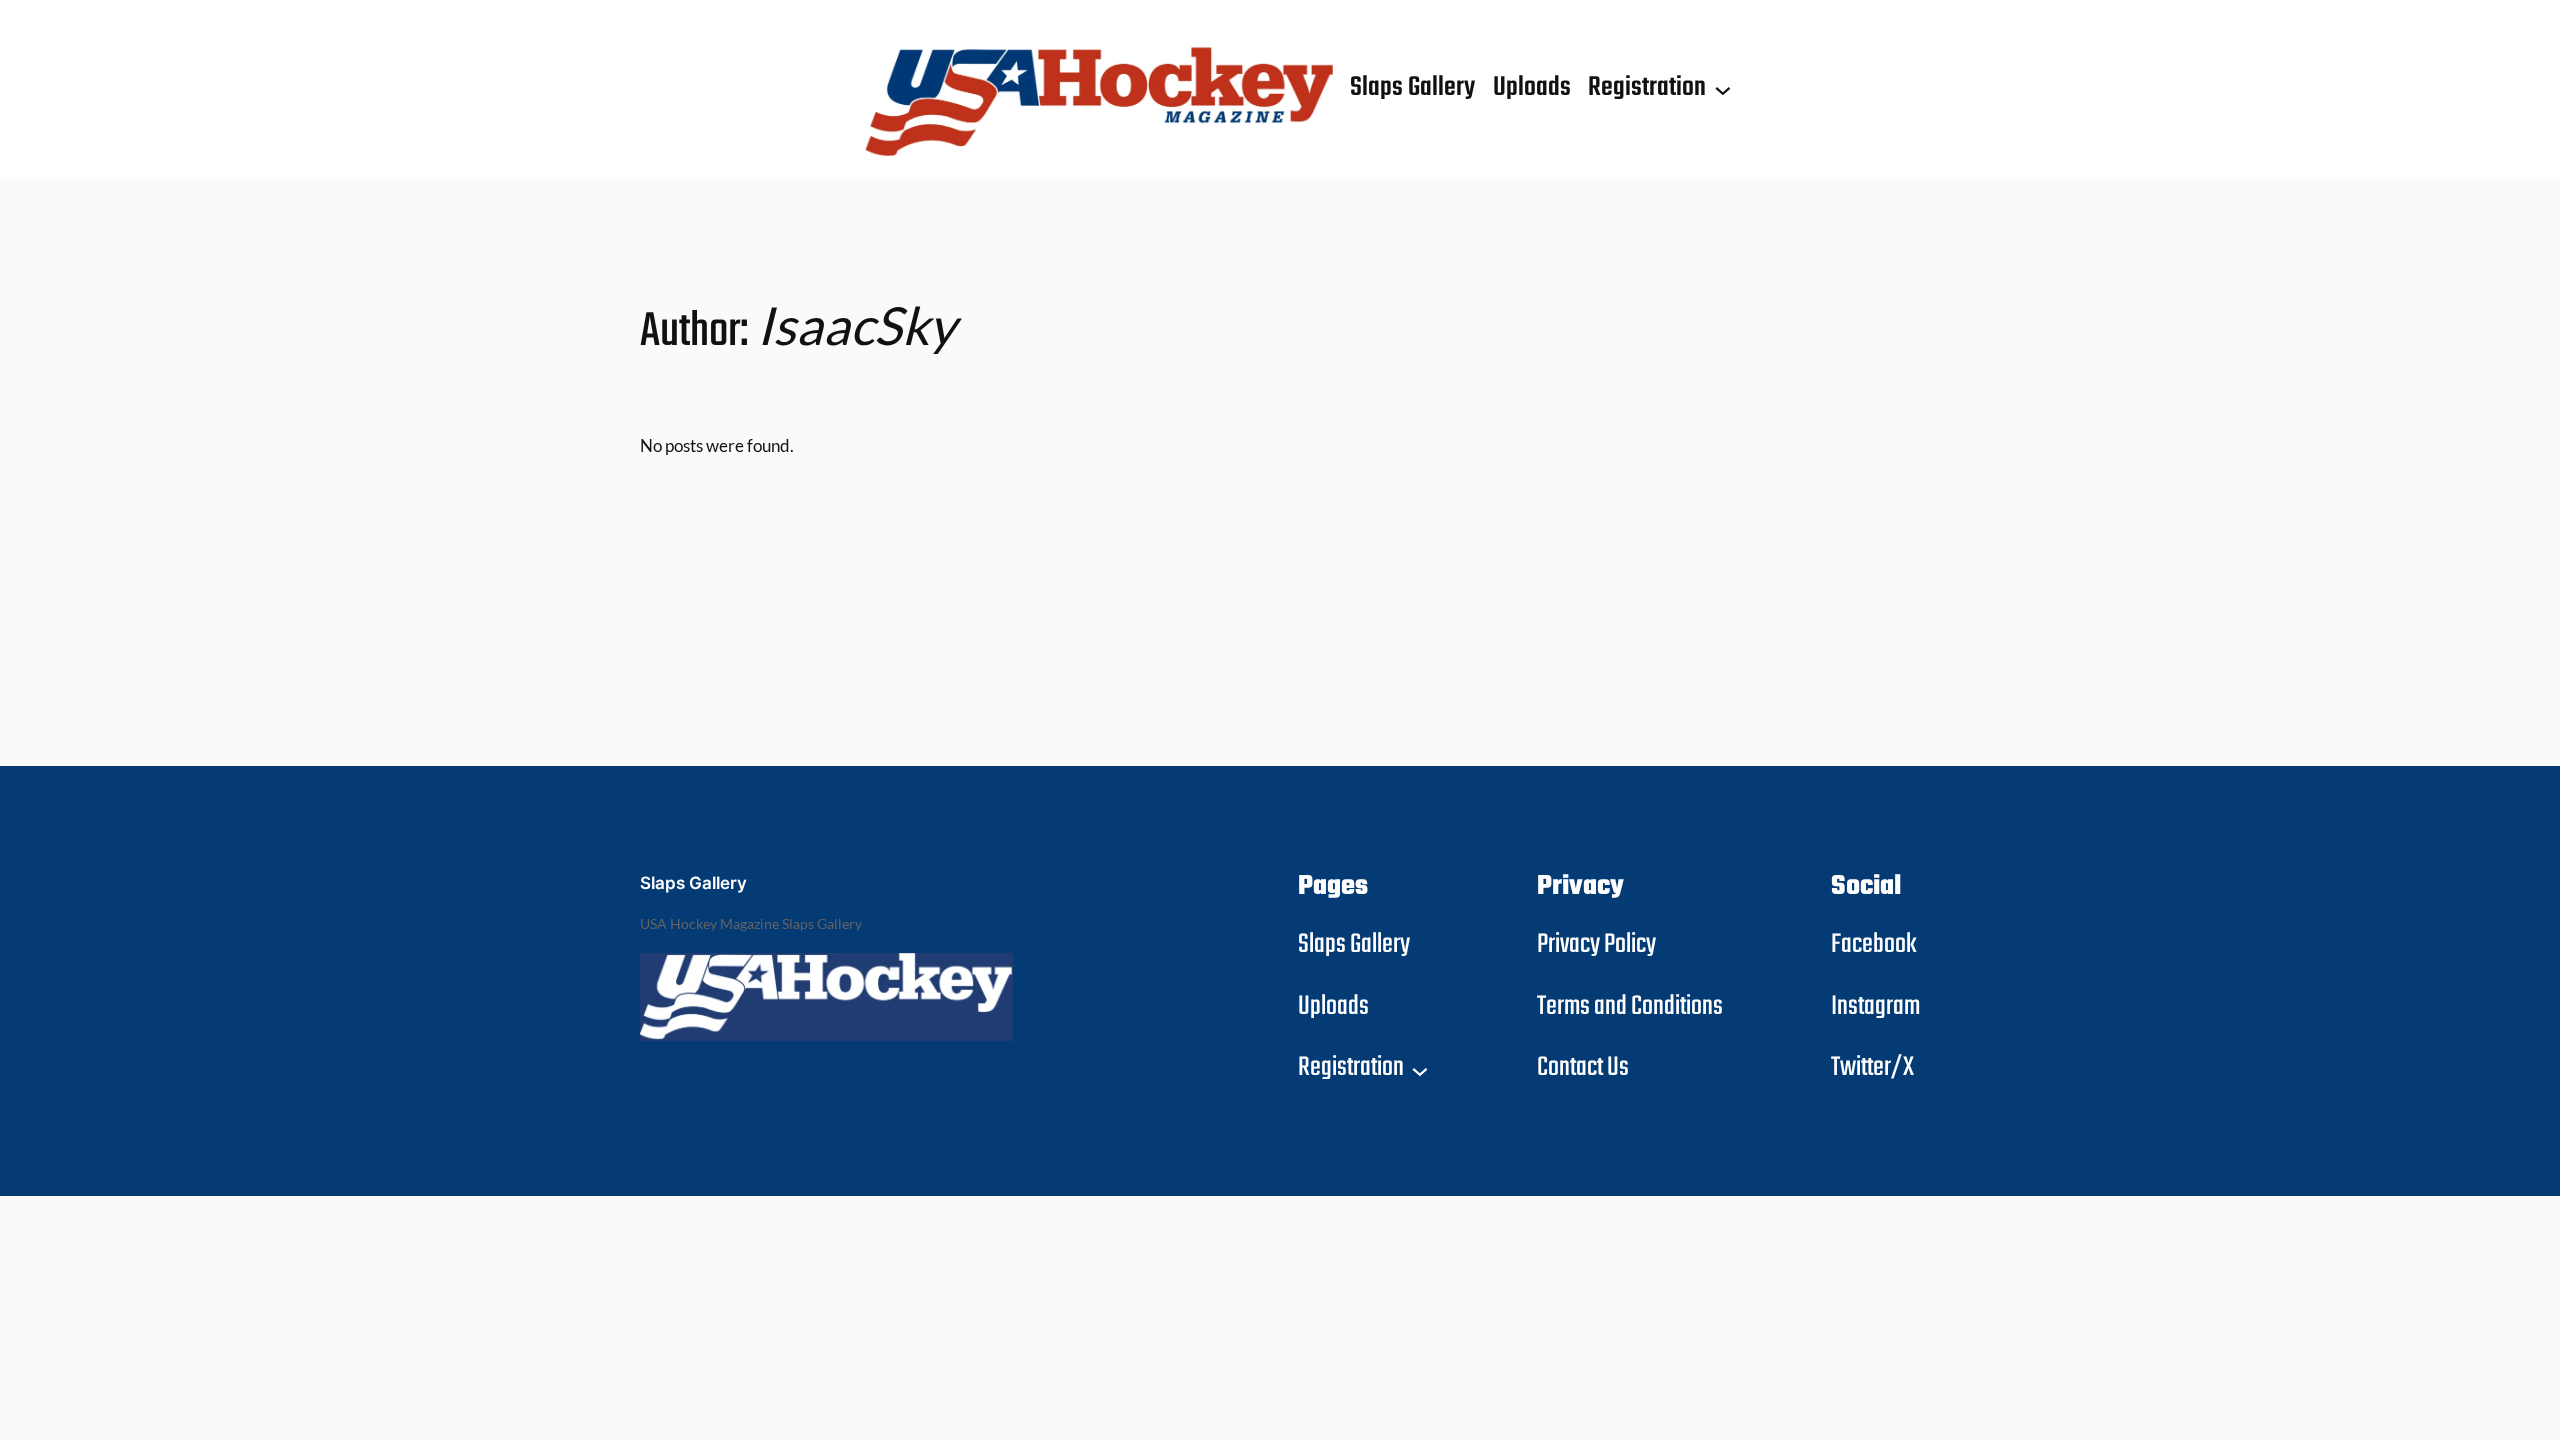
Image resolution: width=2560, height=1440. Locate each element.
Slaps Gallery (693, 883)
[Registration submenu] (1723, 89)
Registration (1647, 88)
